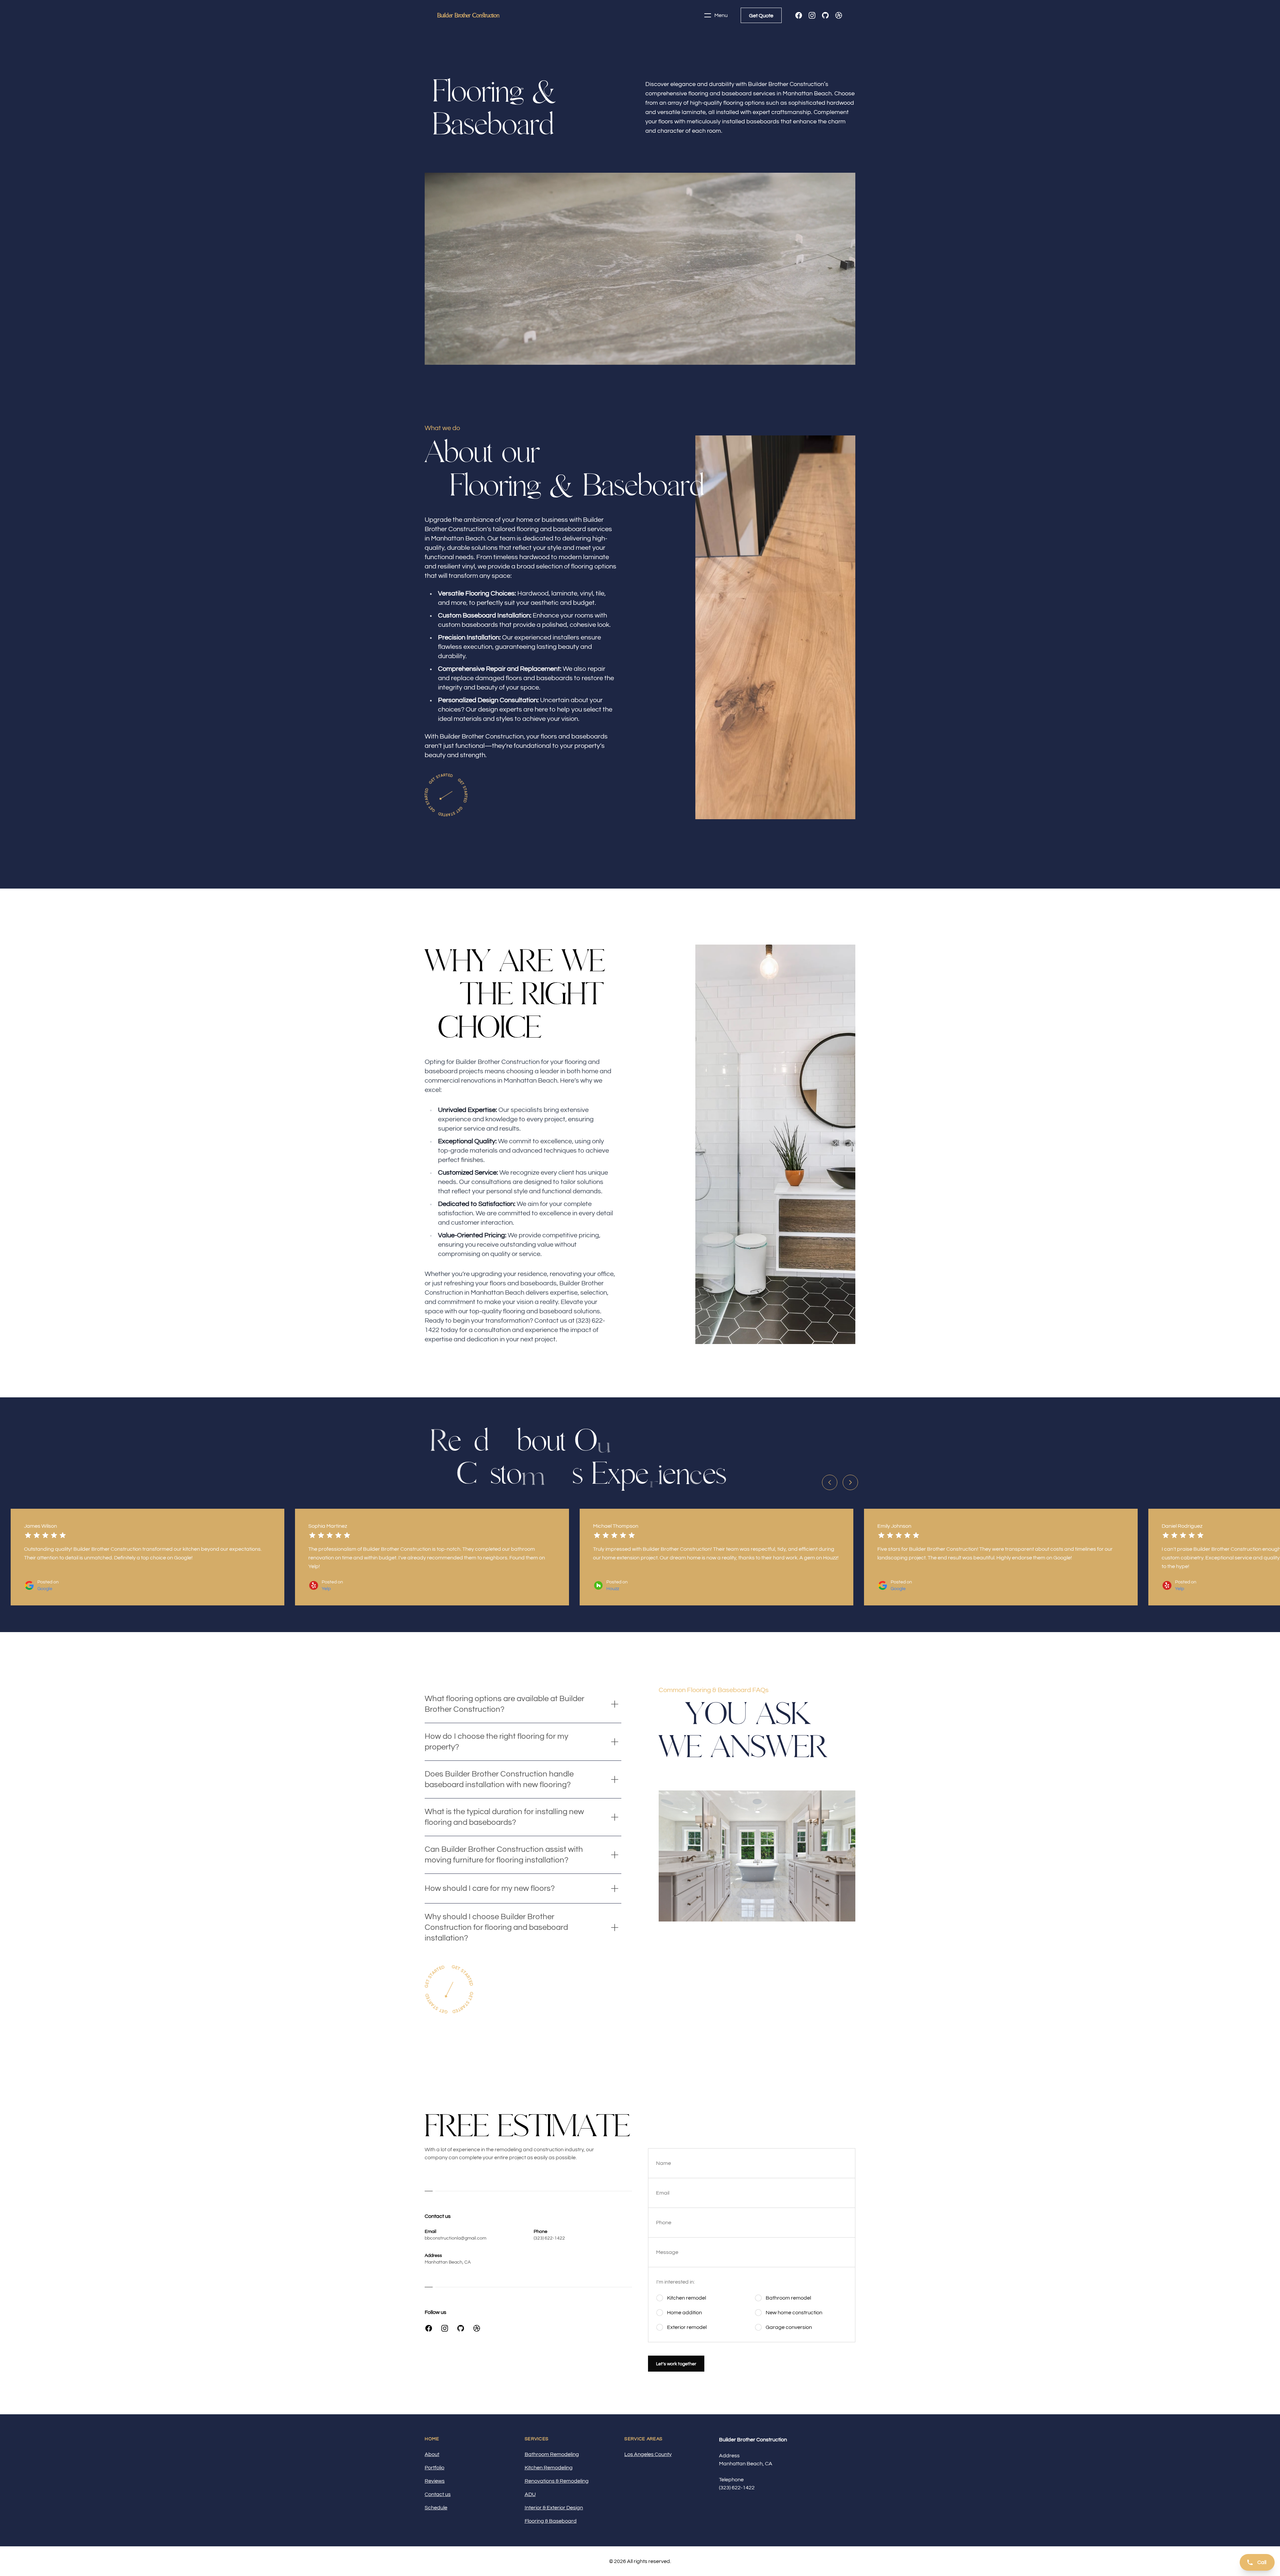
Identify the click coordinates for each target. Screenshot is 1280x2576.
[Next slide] (850, 1482)
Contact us (438, 2494)
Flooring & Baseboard (551, 2521)
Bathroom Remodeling (552, 2454)
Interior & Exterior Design (554, 2508)
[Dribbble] (839, 15)
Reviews (435, 2481)
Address (729, 2456)
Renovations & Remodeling (557, 2481)
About (432, 2454)
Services (537, 2439)
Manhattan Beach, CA (448, 2262)
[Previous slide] (830, 1482)
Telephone (731, 2480)
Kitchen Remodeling (549, 2468)
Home (432, 2439)
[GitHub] (825, 15)
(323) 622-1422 (549, 2238)
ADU (530, 2494)
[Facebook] (799, 15)
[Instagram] (812, 15)
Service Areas (643, 2439)
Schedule (436, 2508)
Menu (721, 15)
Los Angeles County (648, 2454)
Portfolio (434, 2468)
